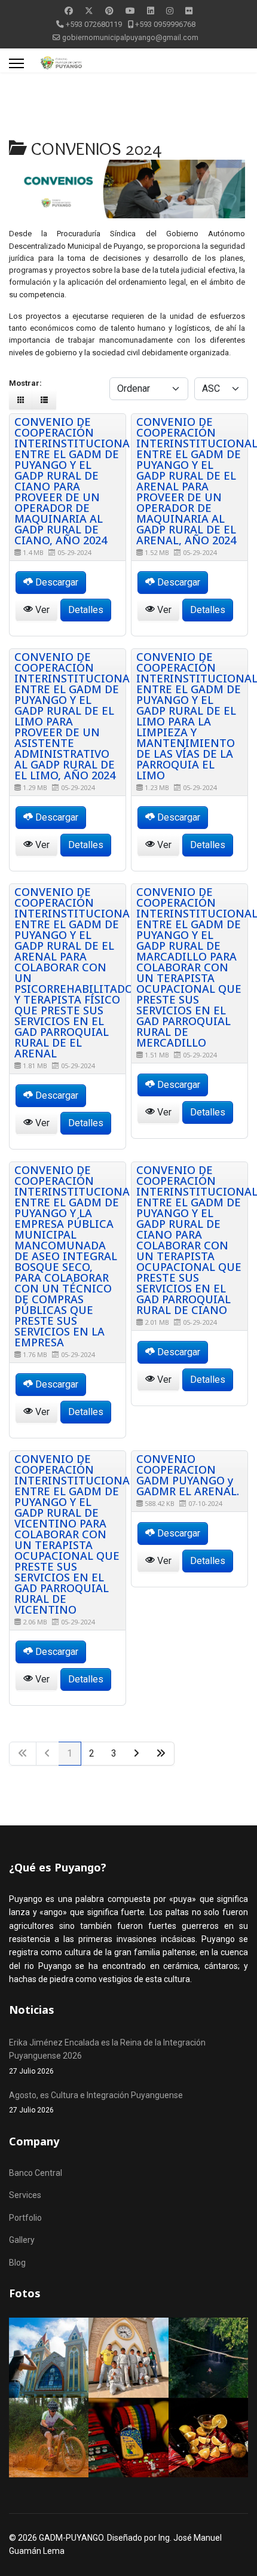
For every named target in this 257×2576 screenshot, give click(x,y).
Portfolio (25, 2218)
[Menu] (16, 63)
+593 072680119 (94, 24)
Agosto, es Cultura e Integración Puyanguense (96, 2102)
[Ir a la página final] (161, 1754)
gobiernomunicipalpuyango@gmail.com (130, 37)
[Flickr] (189, 11)
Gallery (22, 2240)
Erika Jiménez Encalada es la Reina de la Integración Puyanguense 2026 (107, 2057)
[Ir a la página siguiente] (137, 1754)
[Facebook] (69, 11)
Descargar (56, 582)
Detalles (86, 610)
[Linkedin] (151, 11)
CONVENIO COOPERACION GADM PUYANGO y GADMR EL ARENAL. (188, 1475)
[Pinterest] (109, 11)
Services (25, 2195)
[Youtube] (130, 11)
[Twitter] (89, 11)
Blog (17, 2263)
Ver (41, 610)
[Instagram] (170, 11)
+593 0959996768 (165, 24)
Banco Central (36, 2173)
